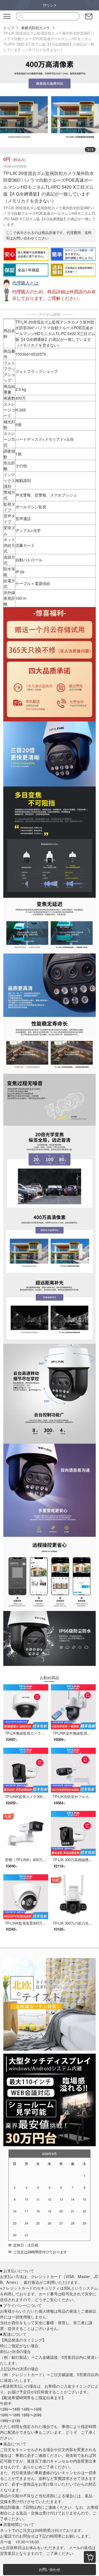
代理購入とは (25, 283)
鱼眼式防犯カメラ (35, 28)
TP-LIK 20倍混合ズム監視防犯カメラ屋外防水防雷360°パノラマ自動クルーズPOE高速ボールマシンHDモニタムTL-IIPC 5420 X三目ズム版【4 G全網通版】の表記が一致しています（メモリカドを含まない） (49, 41)
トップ (9, 28)
